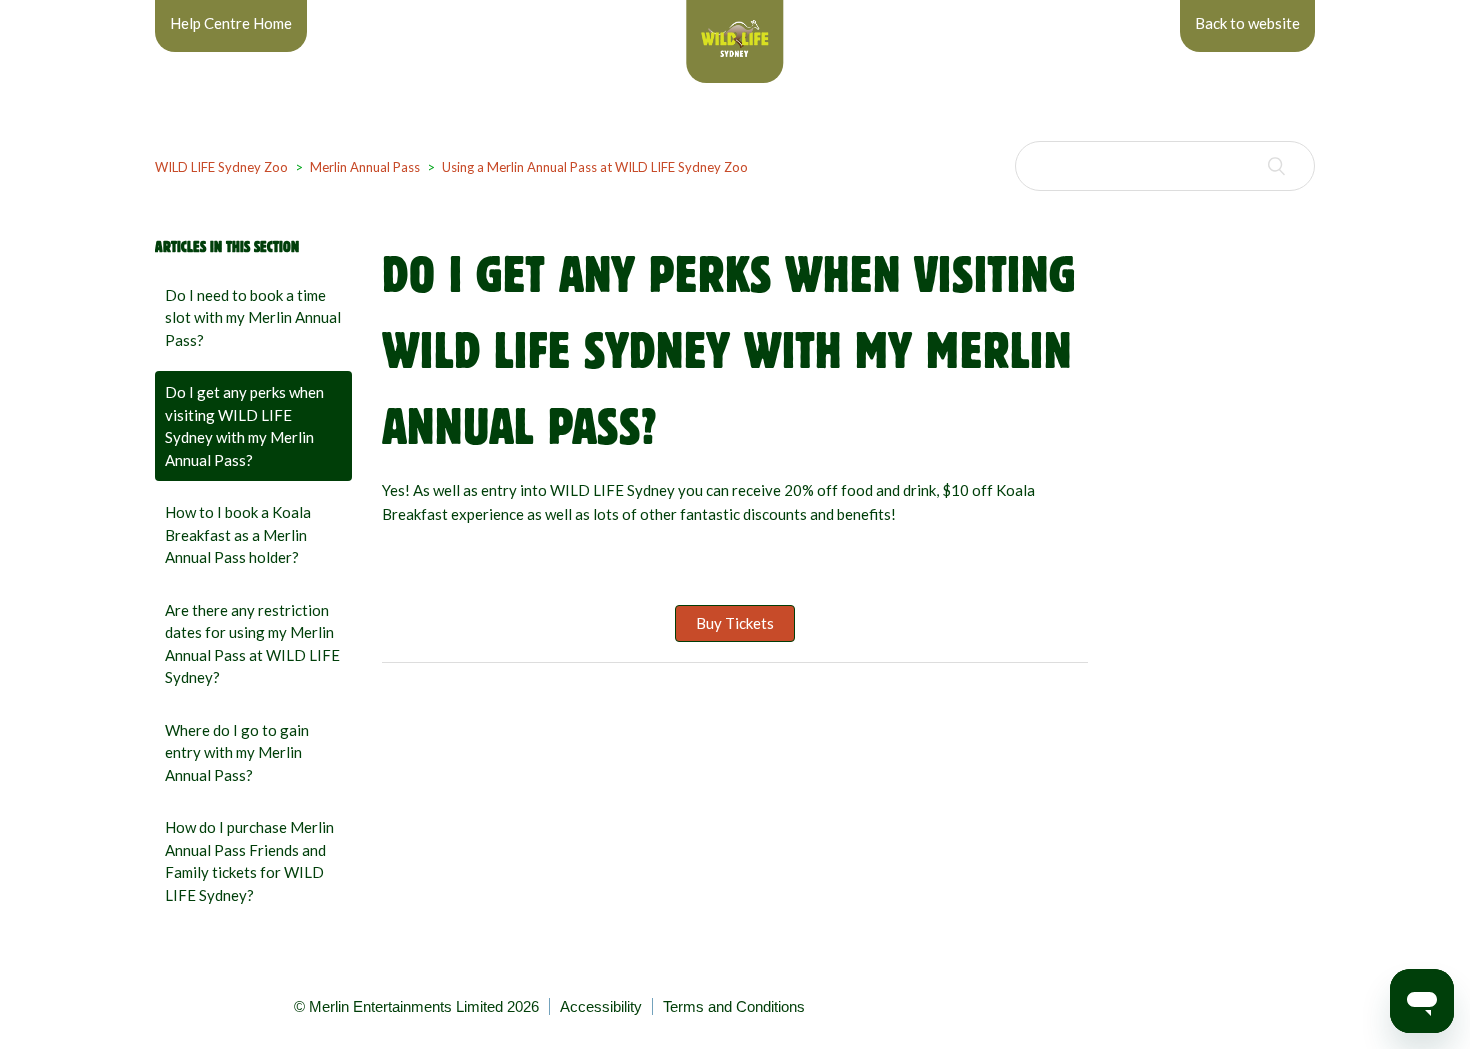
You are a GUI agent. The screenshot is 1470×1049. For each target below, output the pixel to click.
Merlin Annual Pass (365, 167)
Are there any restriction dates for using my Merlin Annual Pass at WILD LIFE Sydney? (252, 644)
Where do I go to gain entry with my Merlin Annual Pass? (237, 752)
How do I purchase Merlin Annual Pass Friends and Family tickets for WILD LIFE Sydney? (249, 861)
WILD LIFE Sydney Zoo (221, 167)
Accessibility (601, 1006)
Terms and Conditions (734, 1006)
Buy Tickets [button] (735, 623)
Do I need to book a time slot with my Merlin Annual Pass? (253, 317)
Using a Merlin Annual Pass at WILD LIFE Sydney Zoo (595, 167)
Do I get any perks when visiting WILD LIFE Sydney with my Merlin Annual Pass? (244, 426)
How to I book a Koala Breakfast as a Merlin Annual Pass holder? (238, 534)
